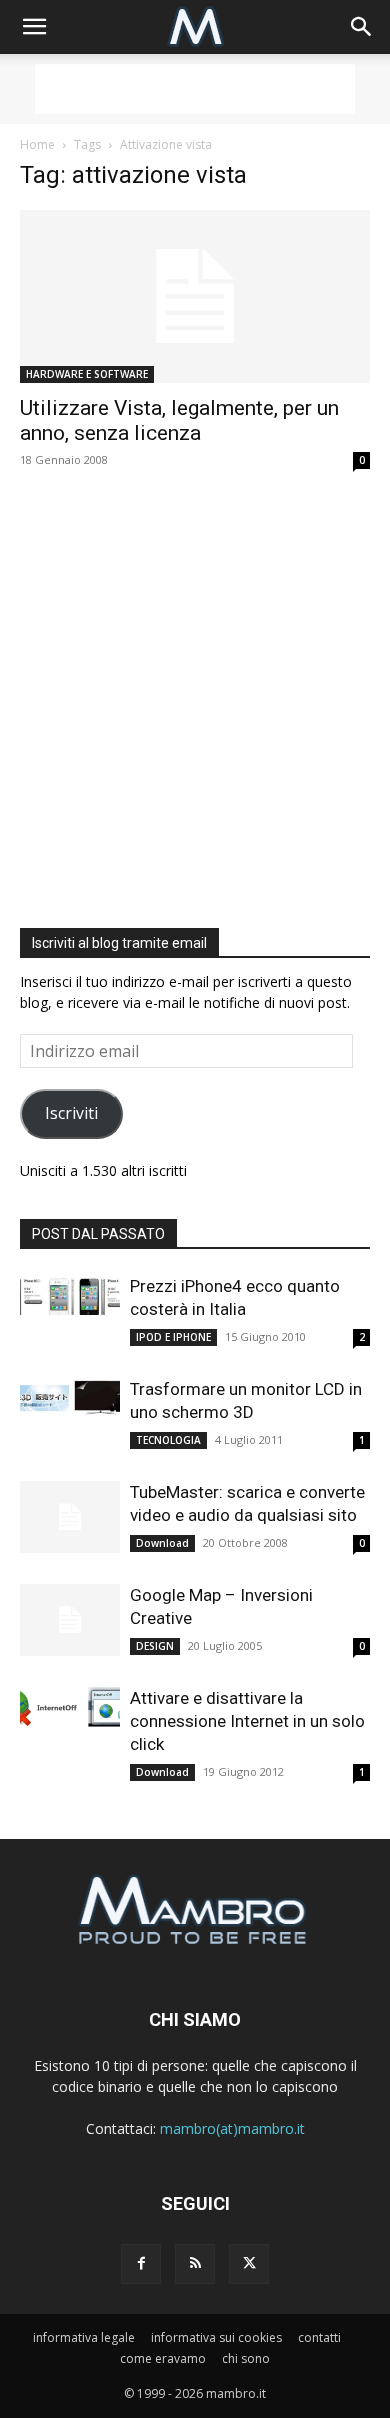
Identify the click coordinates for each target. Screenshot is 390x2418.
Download (162, 1543)
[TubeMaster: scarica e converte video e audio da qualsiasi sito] (70, 1517)
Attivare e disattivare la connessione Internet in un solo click (247, 1721)
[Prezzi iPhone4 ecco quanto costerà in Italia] (70, 1295)
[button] (34, 27)
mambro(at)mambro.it (232, 2128)
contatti (319, 2337)
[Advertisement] (195, 89)
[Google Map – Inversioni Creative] (70, 1620)
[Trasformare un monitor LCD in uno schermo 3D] (70, 1398)
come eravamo (163, 2358)
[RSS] (195, 2264)
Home (37, 144)
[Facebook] (141, 2264)
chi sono (246, 2358)
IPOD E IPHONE (173, 1337)
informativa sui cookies (216, 2337)
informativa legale (84, 2337)
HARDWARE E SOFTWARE (87, 374)
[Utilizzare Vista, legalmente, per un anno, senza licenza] (195, 296)
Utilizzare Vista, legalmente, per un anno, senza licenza (179, 420)
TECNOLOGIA (168, 1440)
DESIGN (155, 1646)
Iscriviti (71, 1113)
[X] (249, 2264)
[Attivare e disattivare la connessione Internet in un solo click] (70, 1707)
